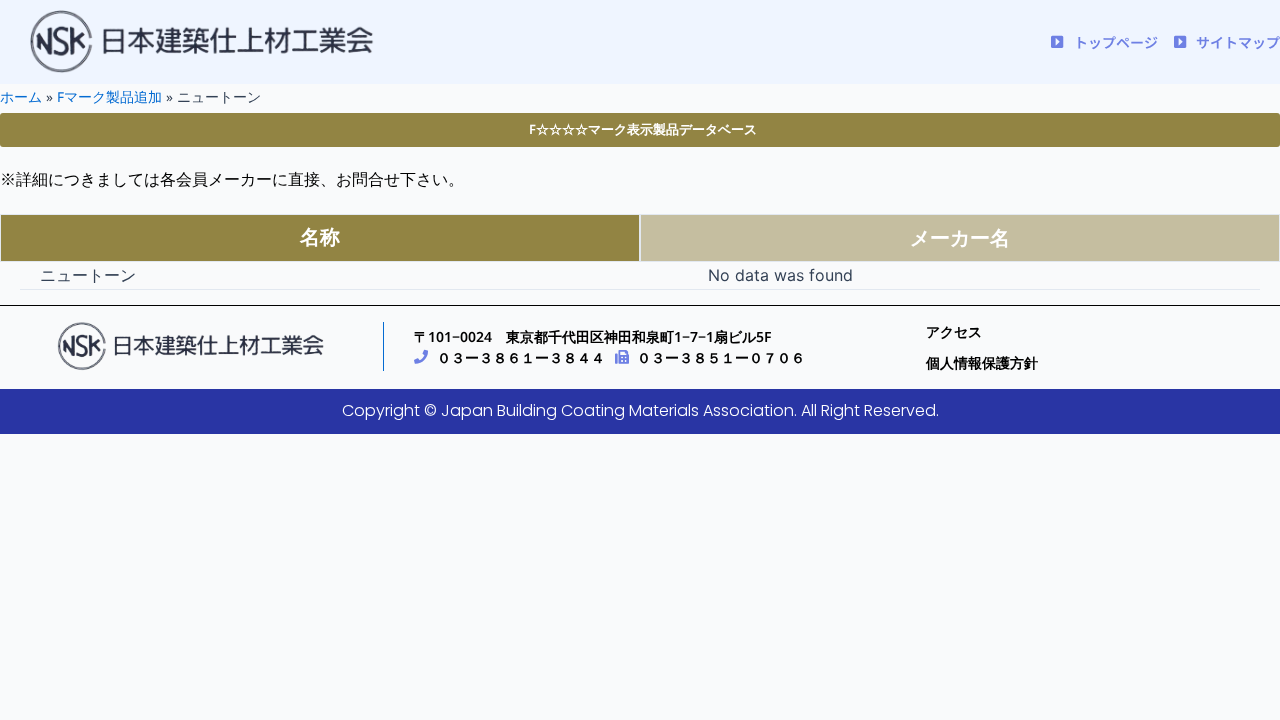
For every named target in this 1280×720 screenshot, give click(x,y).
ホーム (21, 96)
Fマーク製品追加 (109, 96)
